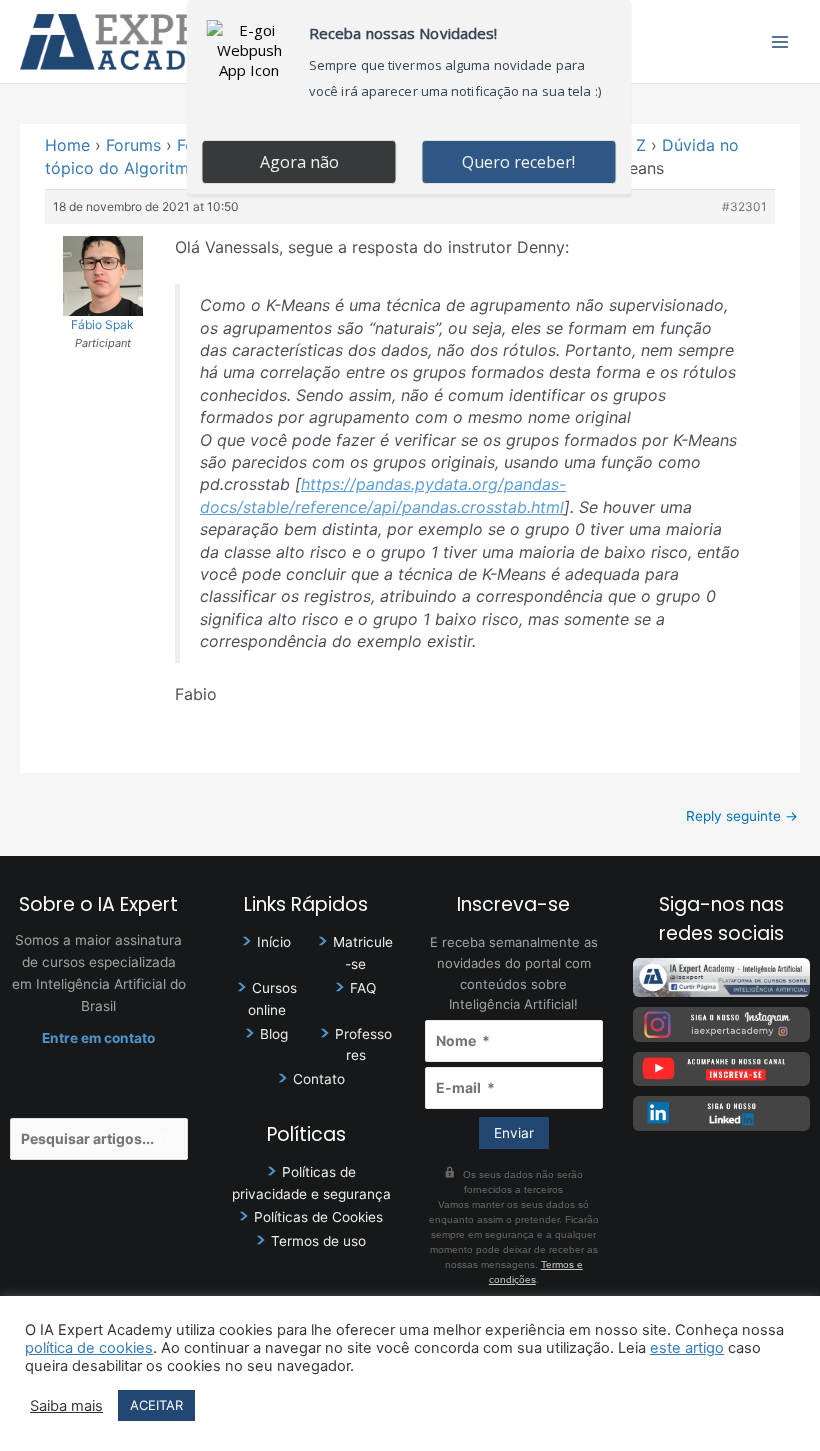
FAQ (363, 988)
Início (274, 942)
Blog (274, 1034)
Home (67, 145)
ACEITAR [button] (156, 1405)
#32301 (744, 206)
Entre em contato (98, 1038)
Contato (319, 1079)
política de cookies (89, 1348)
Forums (133, 145)
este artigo (687, 1348)
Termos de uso (318, 1241)
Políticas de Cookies (318, 1217)
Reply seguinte (742, 816)
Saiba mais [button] (66, 1406)
